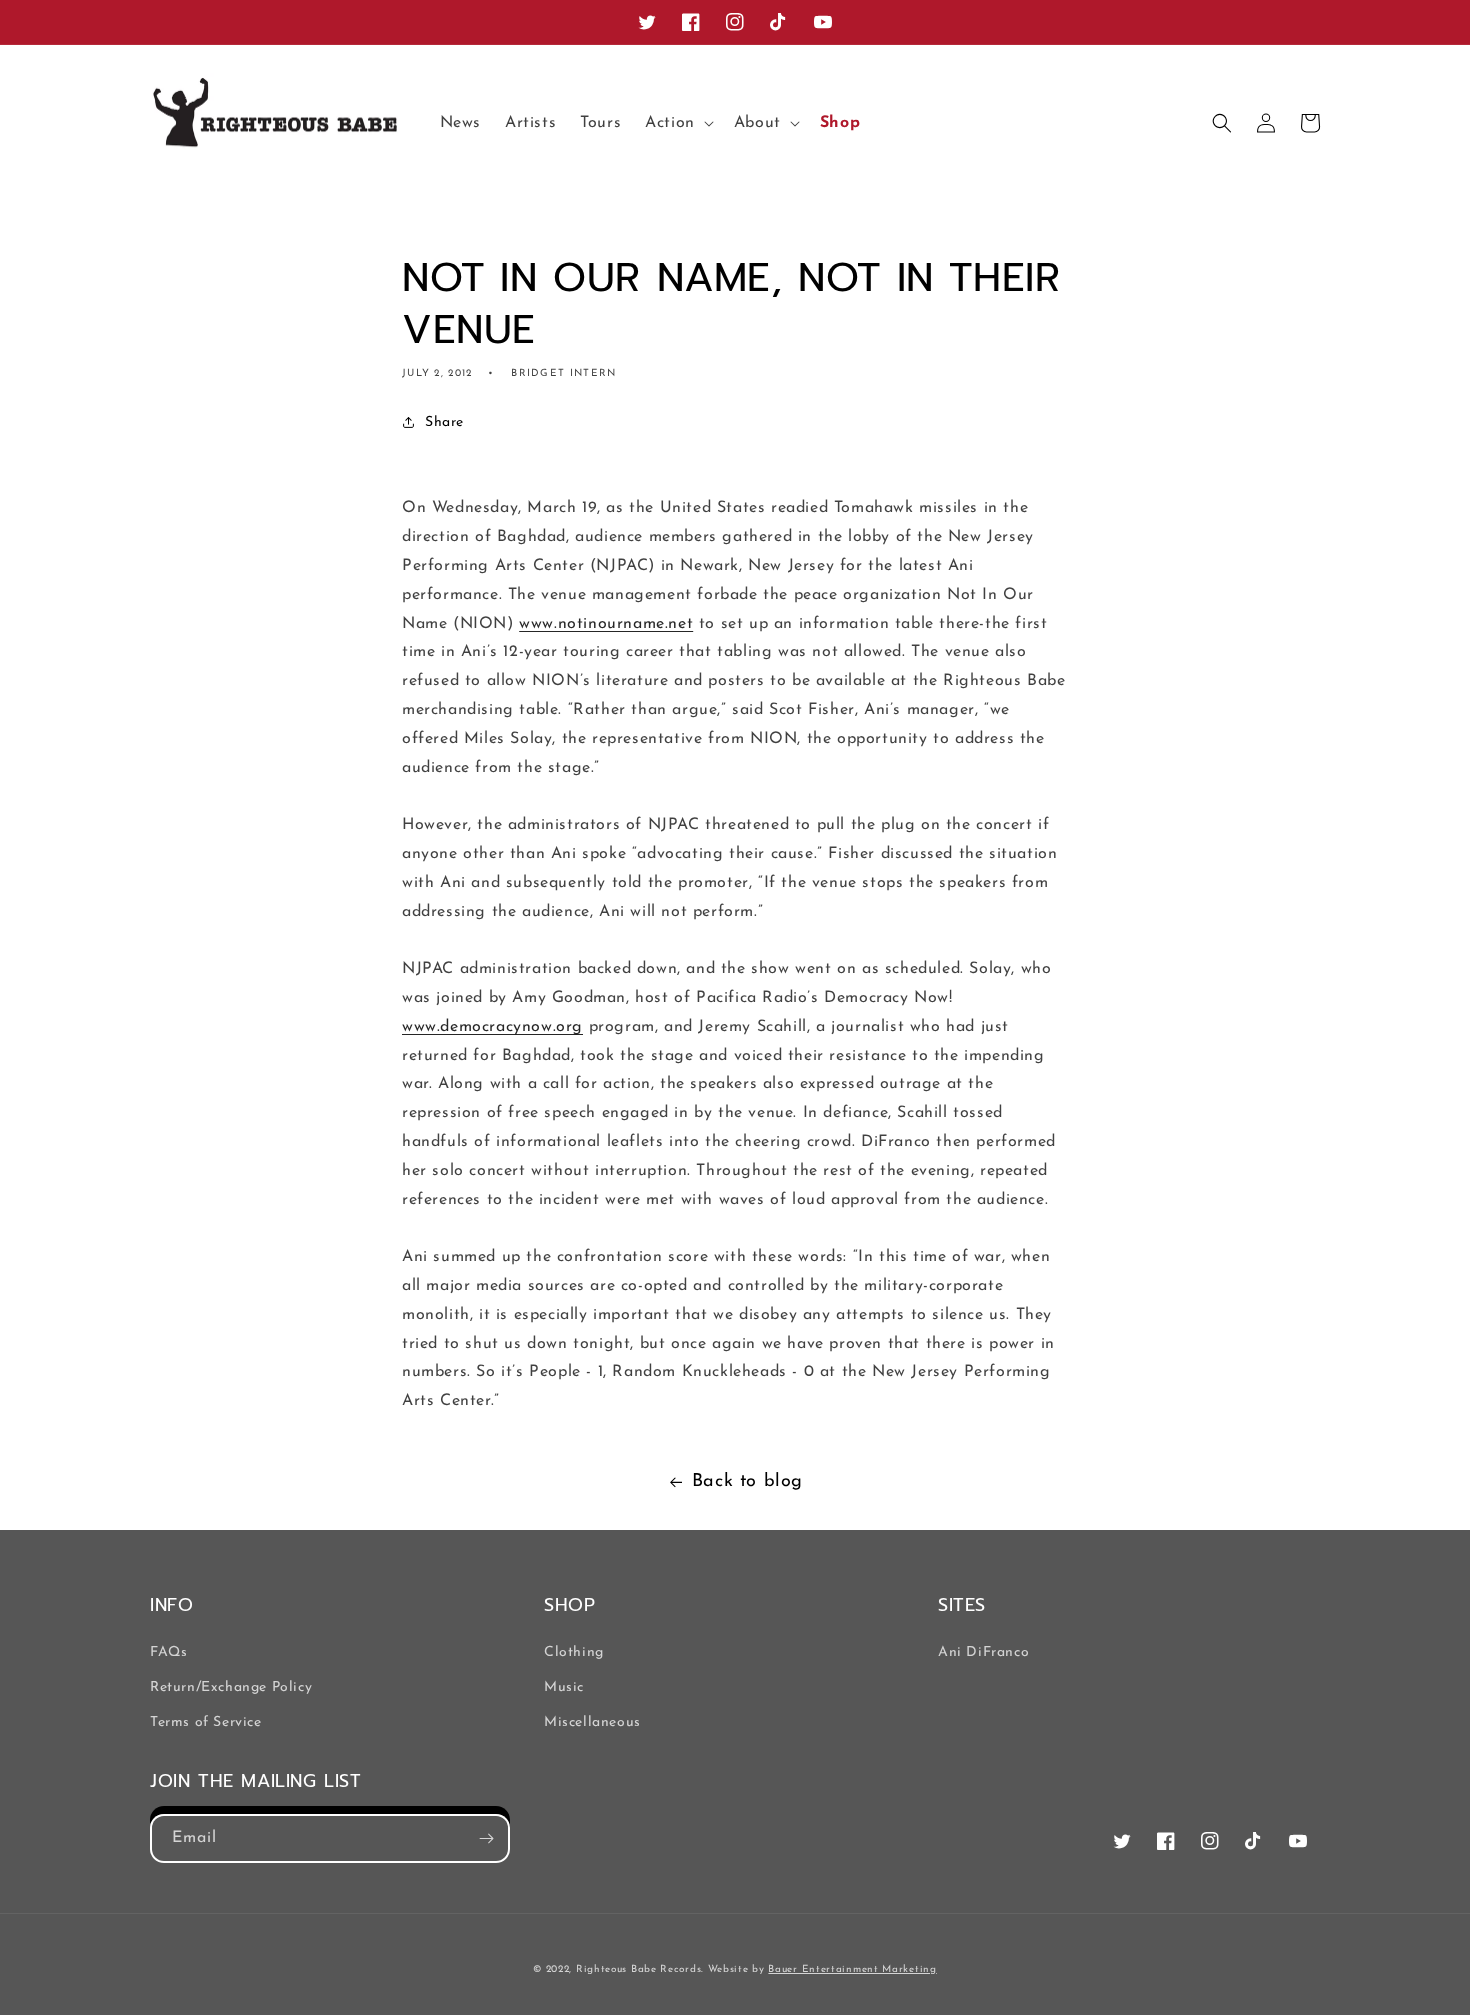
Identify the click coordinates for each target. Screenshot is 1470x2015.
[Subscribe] (486, 1838)
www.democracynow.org (492, 1027)
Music (564, 1687)
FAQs (168, 1652)
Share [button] (444, 422)
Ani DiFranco (983, 1652)
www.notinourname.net (606, 624)
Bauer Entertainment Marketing (852, 1969)
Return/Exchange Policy (231, 1687)
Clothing (574, 1652)
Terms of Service (206, 1722)
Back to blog (747, 1482)
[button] (677, 123)
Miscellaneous (592, 1722)
